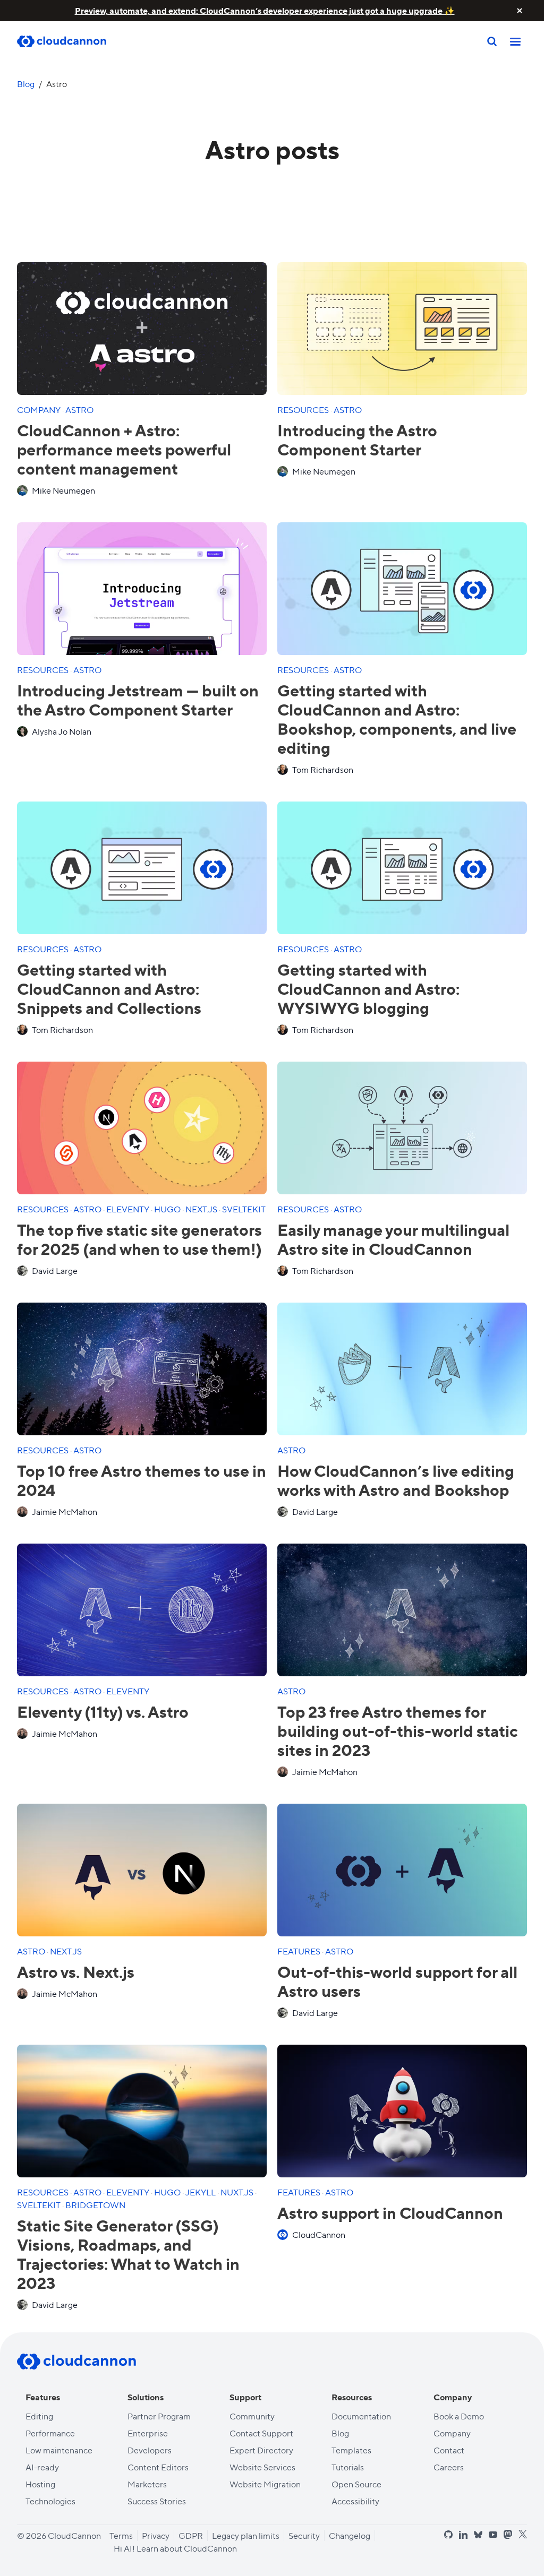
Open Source (356, 2484)
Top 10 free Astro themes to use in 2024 (142, 1480)
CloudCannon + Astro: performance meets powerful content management (124, 449)
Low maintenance (59, 2450)
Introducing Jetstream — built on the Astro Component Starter (138, 699)
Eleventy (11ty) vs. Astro (103, 1711)
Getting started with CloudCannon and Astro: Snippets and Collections (109, 988)
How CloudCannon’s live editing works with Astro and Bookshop (396, 1480)
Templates (351, 2450)
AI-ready (42, 2467)
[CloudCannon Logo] (70, 42)
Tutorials (348, 2467)
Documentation (361, 2416)
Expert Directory (261, 2450)
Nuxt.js (238, 2192)
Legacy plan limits (246, 2535)
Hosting (40, 2484)
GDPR (191, 2535)
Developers (150, 2450)
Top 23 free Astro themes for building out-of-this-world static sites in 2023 (398, 1730)
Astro (79, 410)
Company (40, 410)
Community (252, 2416)
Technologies (50, 2501)
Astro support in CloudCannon (390, 2212)
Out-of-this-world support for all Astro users (397, 1981)
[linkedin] (463, 2535)
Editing (39, 2416)
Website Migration (265, 2484)
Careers (449, 2467)
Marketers (147, 2484)
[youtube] (493, 2535)
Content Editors (158, 2467)
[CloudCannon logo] (76, 2362)
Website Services (262, 2467)
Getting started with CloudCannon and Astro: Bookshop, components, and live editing (397, 718)
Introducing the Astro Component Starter (357, 439)
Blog (26, 84)
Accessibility (355, 2501)
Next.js (202, 1209)
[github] (448, 2535)
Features (300, 1951)
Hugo (168, 1209)
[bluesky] (478, 2535)
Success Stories (157, 2501)
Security (304, 2535)
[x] (523, 2534)
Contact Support (261, 2433)
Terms (121, 2535)
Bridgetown (95, 2205)
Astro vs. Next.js (76, 1971)
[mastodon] (508, 2534)
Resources (304, 410)
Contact (449, 2450)
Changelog (350, 2535)
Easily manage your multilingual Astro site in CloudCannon (393, 1239)
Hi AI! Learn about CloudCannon (175, 2548)
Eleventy (129, 1209)
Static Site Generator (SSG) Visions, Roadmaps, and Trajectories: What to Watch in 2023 (128, 2254)
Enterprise (148, 2433)
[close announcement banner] (520, 11)
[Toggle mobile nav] (515, 41)
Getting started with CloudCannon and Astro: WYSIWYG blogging (368, 988)
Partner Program (159, 2416)
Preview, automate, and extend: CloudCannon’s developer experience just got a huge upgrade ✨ (265, 10)
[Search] (492, 41)
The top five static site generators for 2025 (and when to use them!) (139, 1239)
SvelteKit (244, 1209)
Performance (50, 2433)
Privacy (156, 2535)
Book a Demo (459, 2416)
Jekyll (201, 2192)
